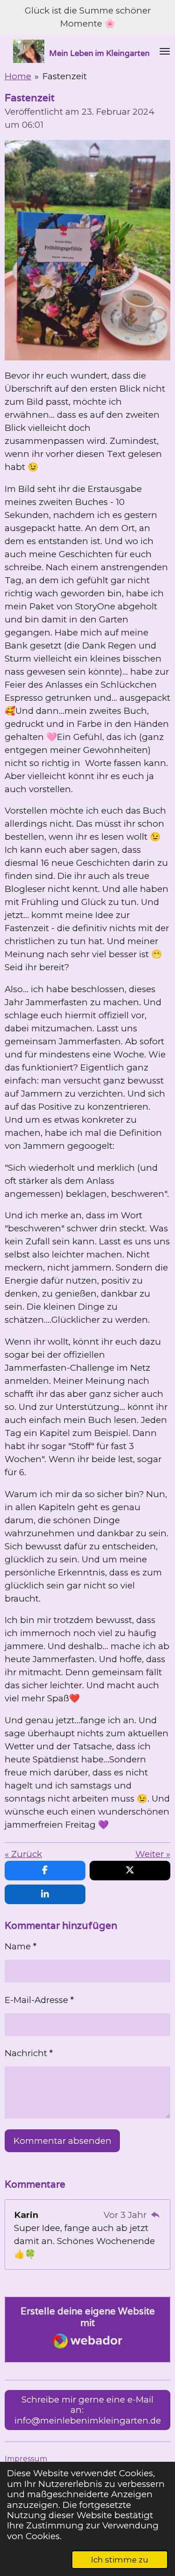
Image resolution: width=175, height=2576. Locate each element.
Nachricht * (29, 2053)
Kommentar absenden (63, 2141)
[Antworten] (155, 2215)
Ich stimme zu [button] (120, 2560)
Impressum (26, 2459)
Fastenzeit (65, 76)
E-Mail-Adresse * (39, 2000)
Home (18, 76)
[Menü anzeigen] (165, 51)
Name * (21, 1946)
